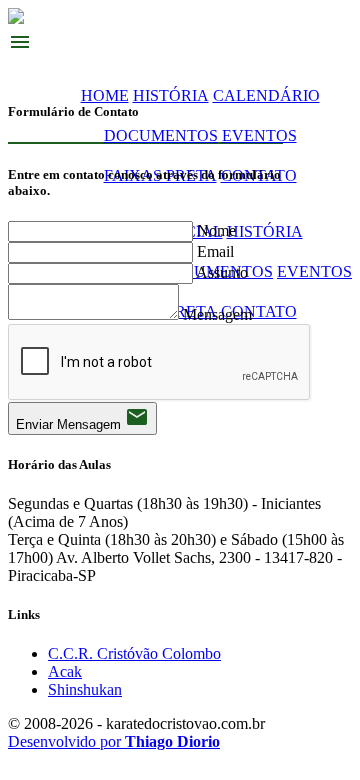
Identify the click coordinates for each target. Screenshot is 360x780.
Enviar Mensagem (82, 418)
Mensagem (217, 314)
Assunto (222, 272)
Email (215, 251)
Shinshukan (85, 689)
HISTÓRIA (171, 95)
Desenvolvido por (114, 741)
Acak (65, 671)
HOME (105, 95)
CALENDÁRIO (266, 95)
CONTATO (259, 311)
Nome (216, 230)
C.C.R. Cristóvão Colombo (134, 653)
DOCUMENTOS (161, 135)
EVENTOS (259, 135)
